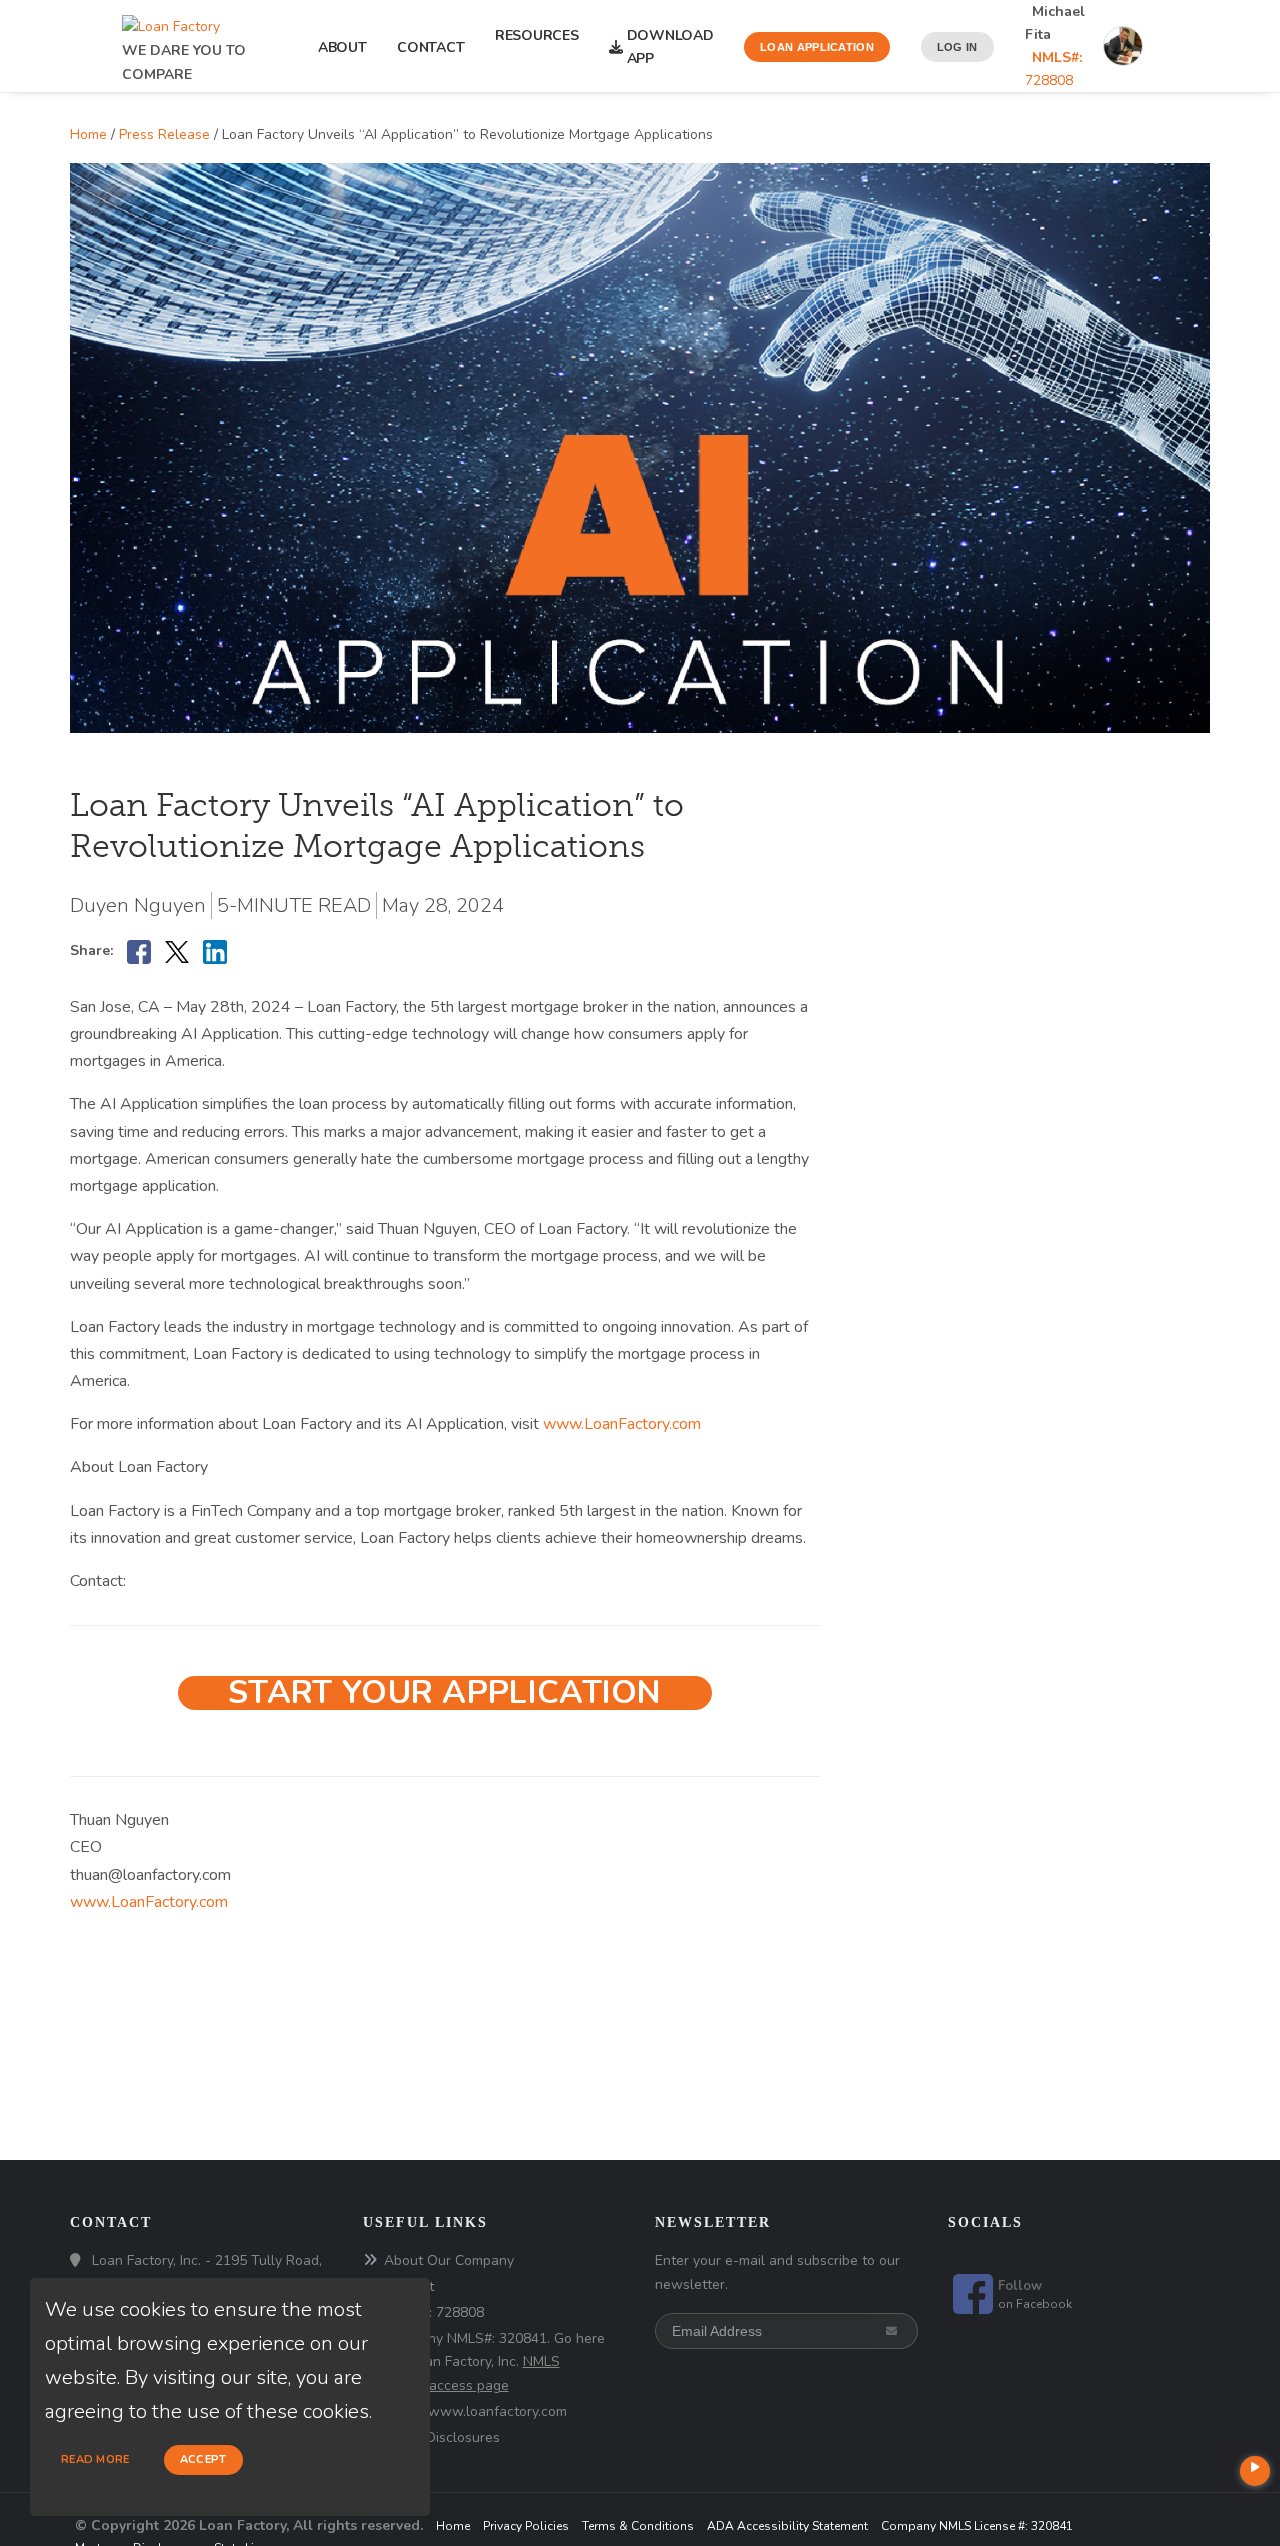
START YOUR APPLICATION (445, 1693)
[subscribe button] (893, 2331)
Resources (536, 47)
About (342, 47)
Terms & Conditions (638, 2526)
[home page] (171, 21)
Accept (203, 2459)
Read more (95, 2459)
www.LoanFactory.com (620, 1424)
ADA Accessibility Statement (787, 2526)
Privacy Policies (526, 2526)
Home (88, 134)
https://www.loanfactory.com (475, 2411)
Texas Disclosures (442, 2437)
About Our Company (449, 2260)
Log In (957, 47)
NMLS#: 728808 (434, 2312)
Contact (430, 47)
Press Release (164, 134)
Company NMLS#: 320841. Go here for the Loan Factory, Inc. (484, 2362)
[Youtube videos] (1255, 2471)
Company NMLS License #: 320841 (977, 2526)
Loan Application (817, 47)
